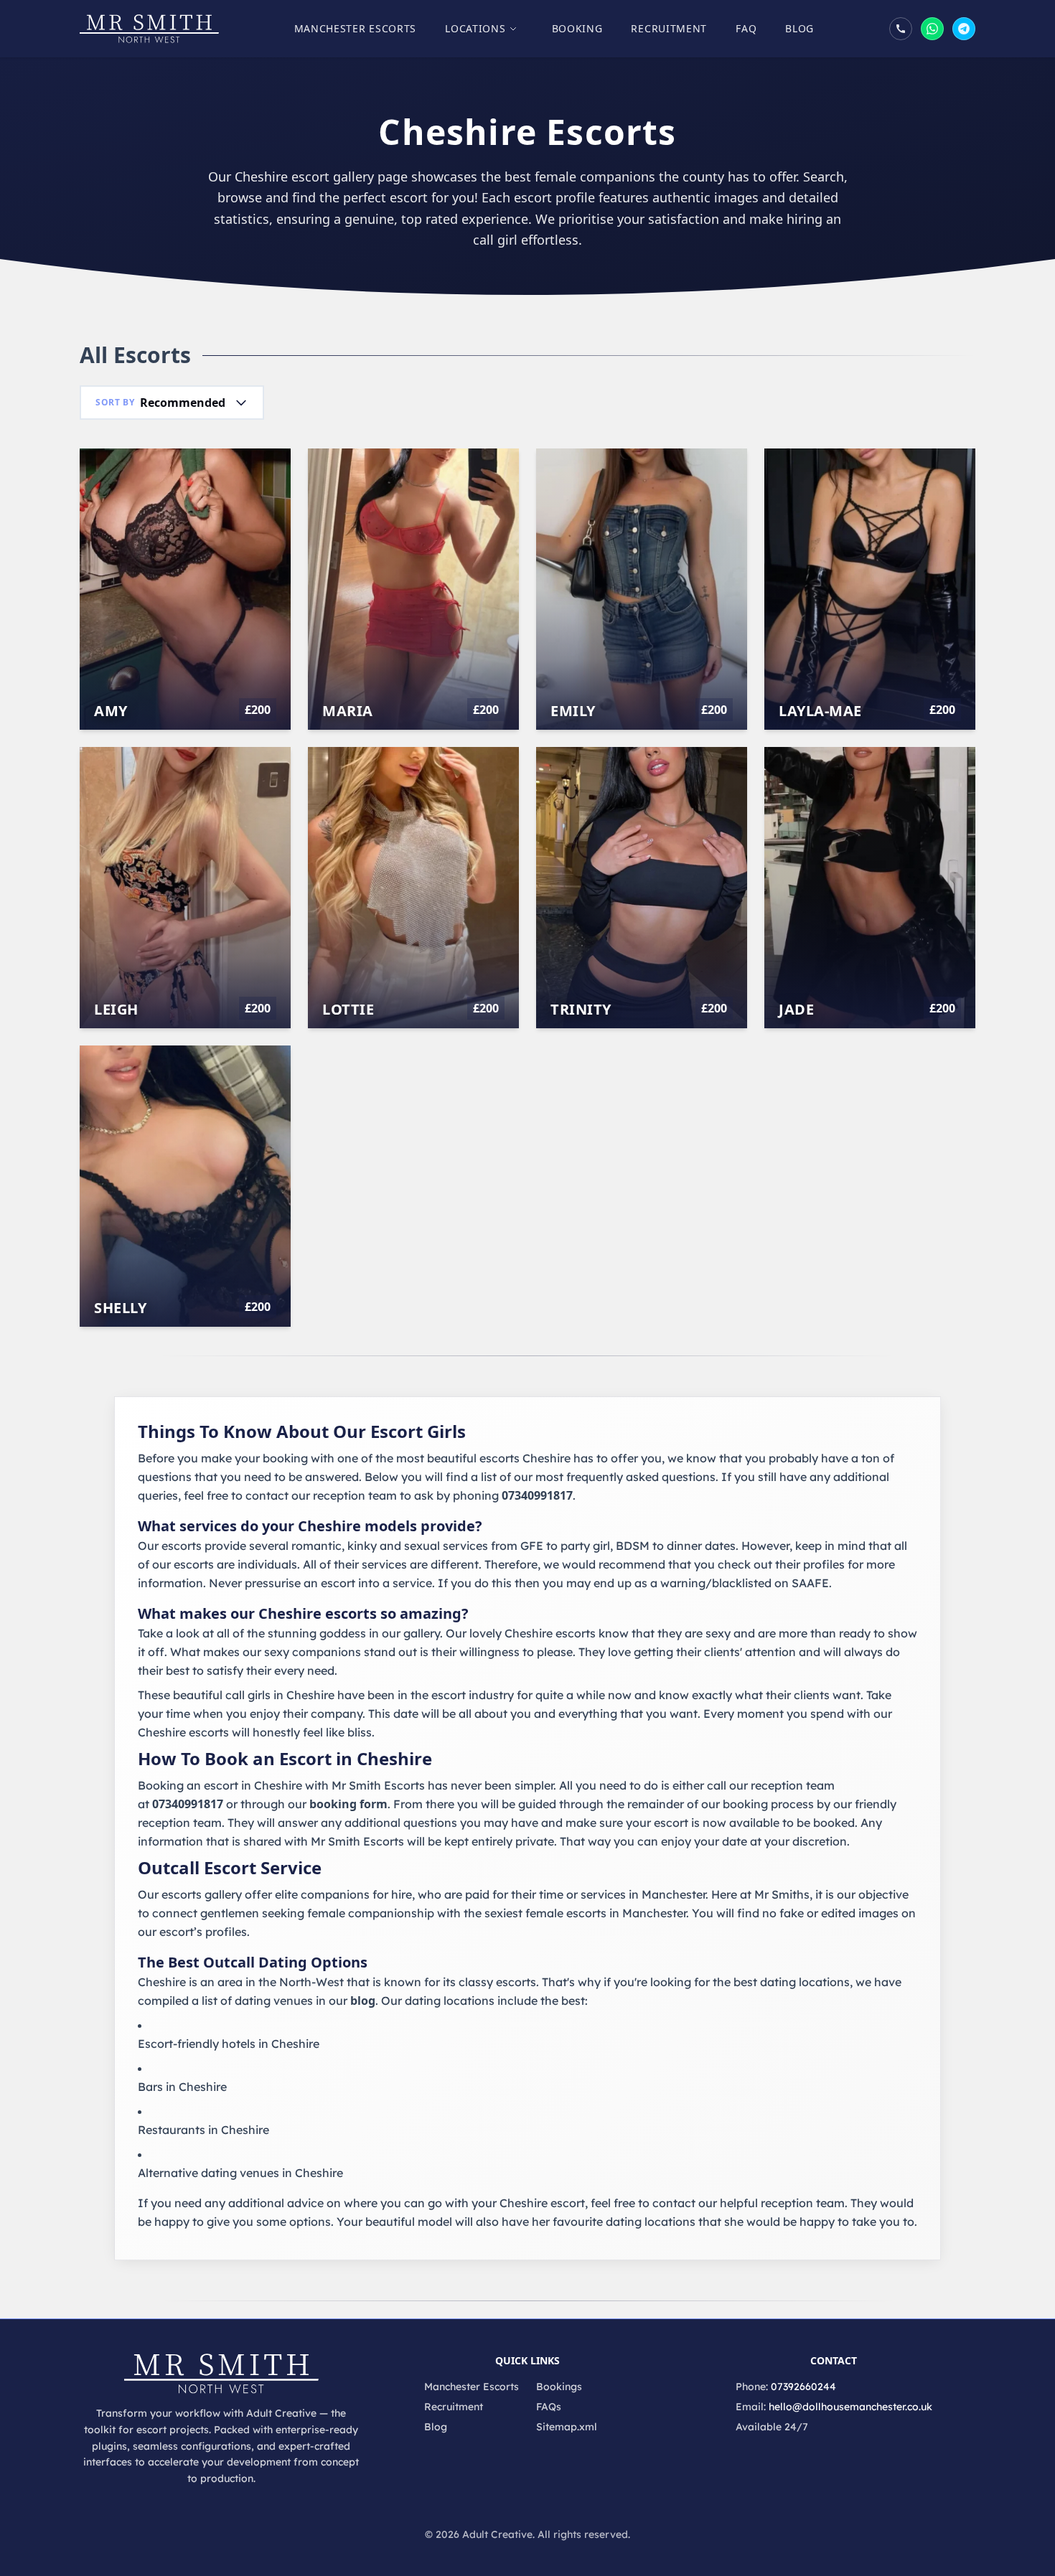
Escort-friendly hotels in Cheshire (229, 2044)
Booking (577, 28)
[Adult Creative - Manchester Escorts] (221, 2374)
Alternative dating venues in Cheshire (240, 2173)
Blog (800, 28)
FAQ (746, 28)
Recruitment (669, 28)
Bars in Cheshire (182, 2087)
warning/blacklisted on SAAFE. (746, 1583)
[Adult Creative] (149, 29)
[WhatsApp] (932, 29)
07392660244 (803, 2387)
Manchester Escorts (356, 28)
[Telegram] (964, 29)
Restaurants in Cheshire (203, 2130)
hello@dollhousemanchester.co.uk (850, 2407)
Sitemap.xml (567, 2427)
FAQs (549, 2407)
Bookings (559, 2387)
